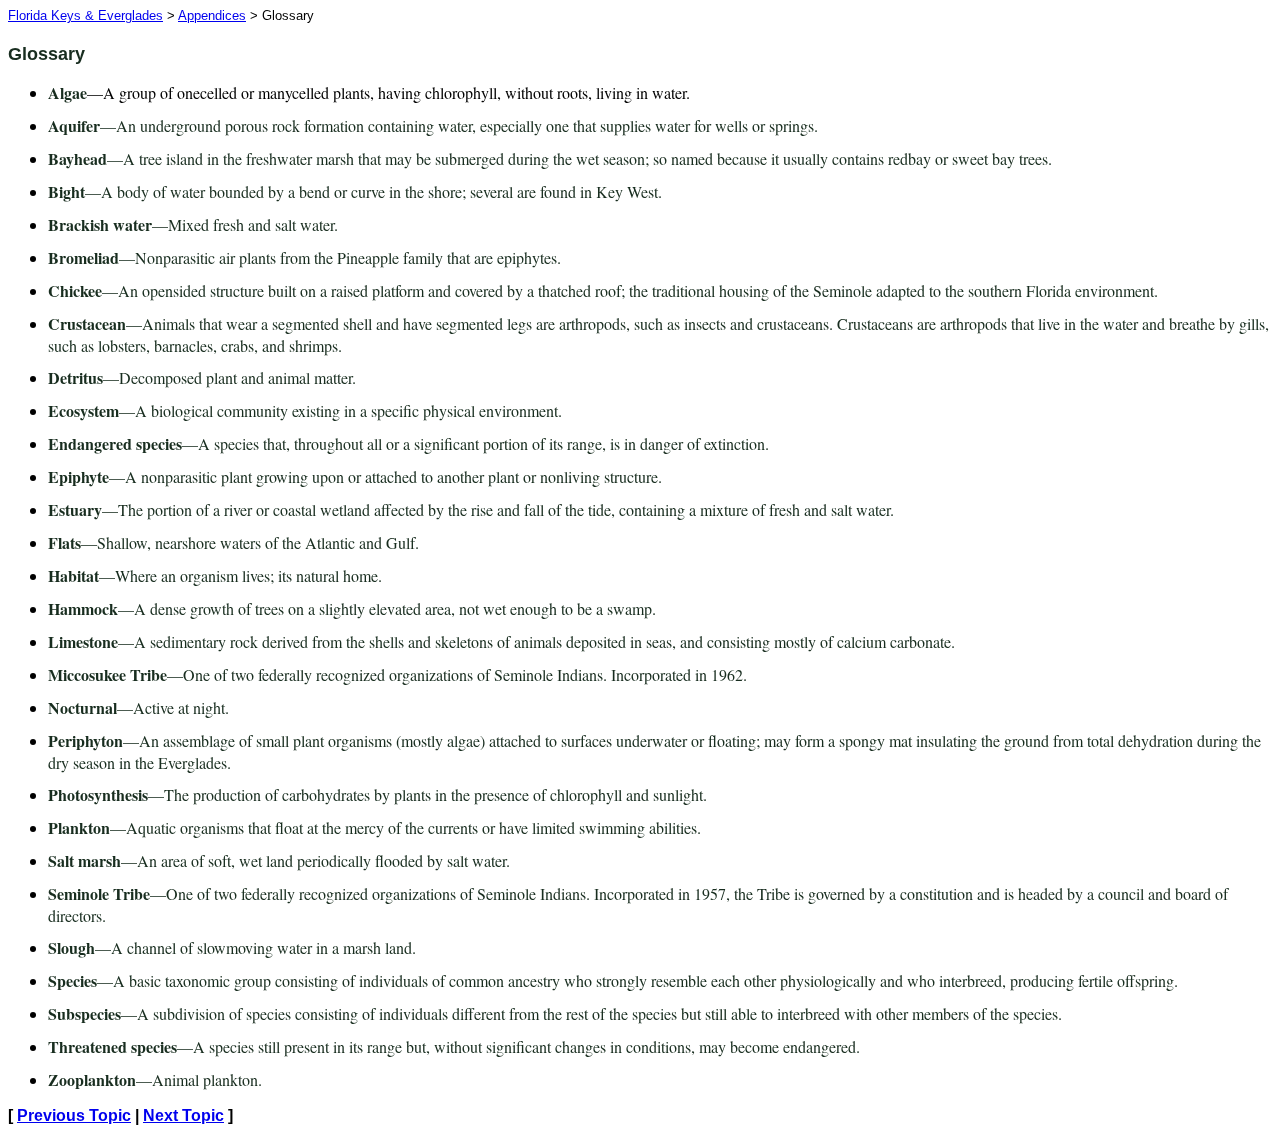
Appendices (212, 15)
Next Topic (183, 1115)
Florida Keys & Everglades (85, 15)
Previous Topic (74, 1115)
